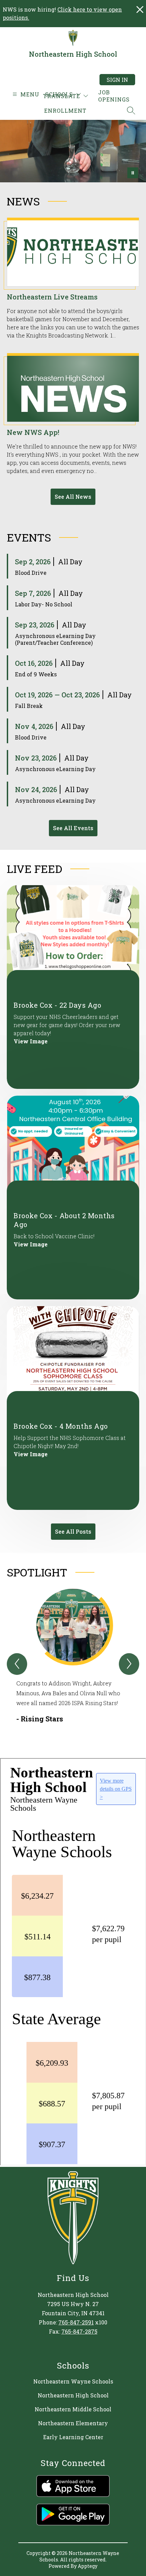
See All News (73, 497)
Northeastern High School (73, 2395)
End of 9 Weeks (36, 674)
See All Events (73, 828)
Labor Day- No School (44, 604)
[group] (73, 1661)
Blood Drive (31, 573)
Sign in (117, 80)
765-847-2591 (76, 2322)
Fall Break (29, 706)
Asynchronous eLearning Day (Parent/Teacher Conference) (55, 639)
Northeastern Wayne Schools (73, 2381)
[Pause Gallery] (133, 173)
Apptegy (88, 2566)
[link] (114, 96)
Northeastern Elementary (73, 2423)
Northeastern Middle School (73, 2409)
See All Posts (73, 1531)
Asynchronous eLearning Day (55, 769)
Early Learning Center (73, 2437)
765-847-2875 (79, 2331)
